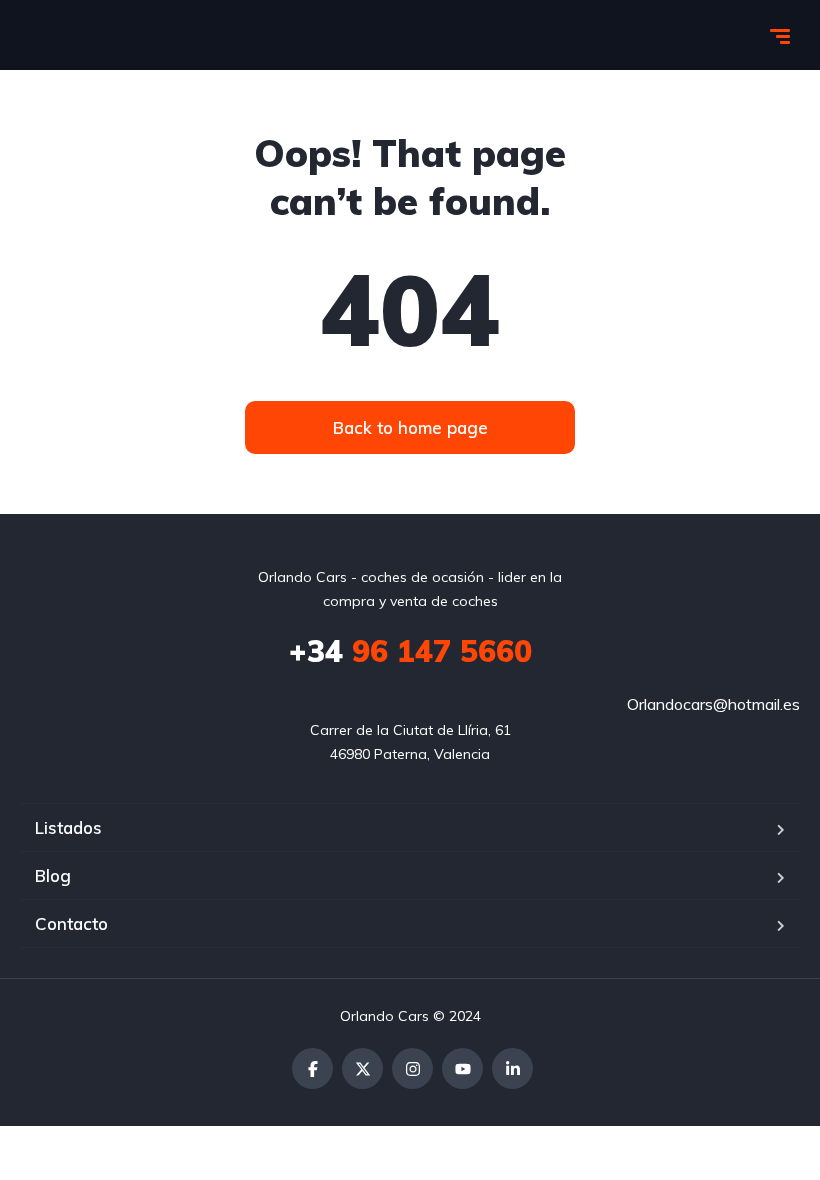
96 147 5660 (410, 651)
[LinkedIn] (512, 1068)
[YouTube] (462, 1068)
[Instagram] (412, 1068)
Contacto (71, 923)
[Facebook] (312, 1068)
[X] (362, 1068)
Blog (53, 875)
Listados (68, 827)
